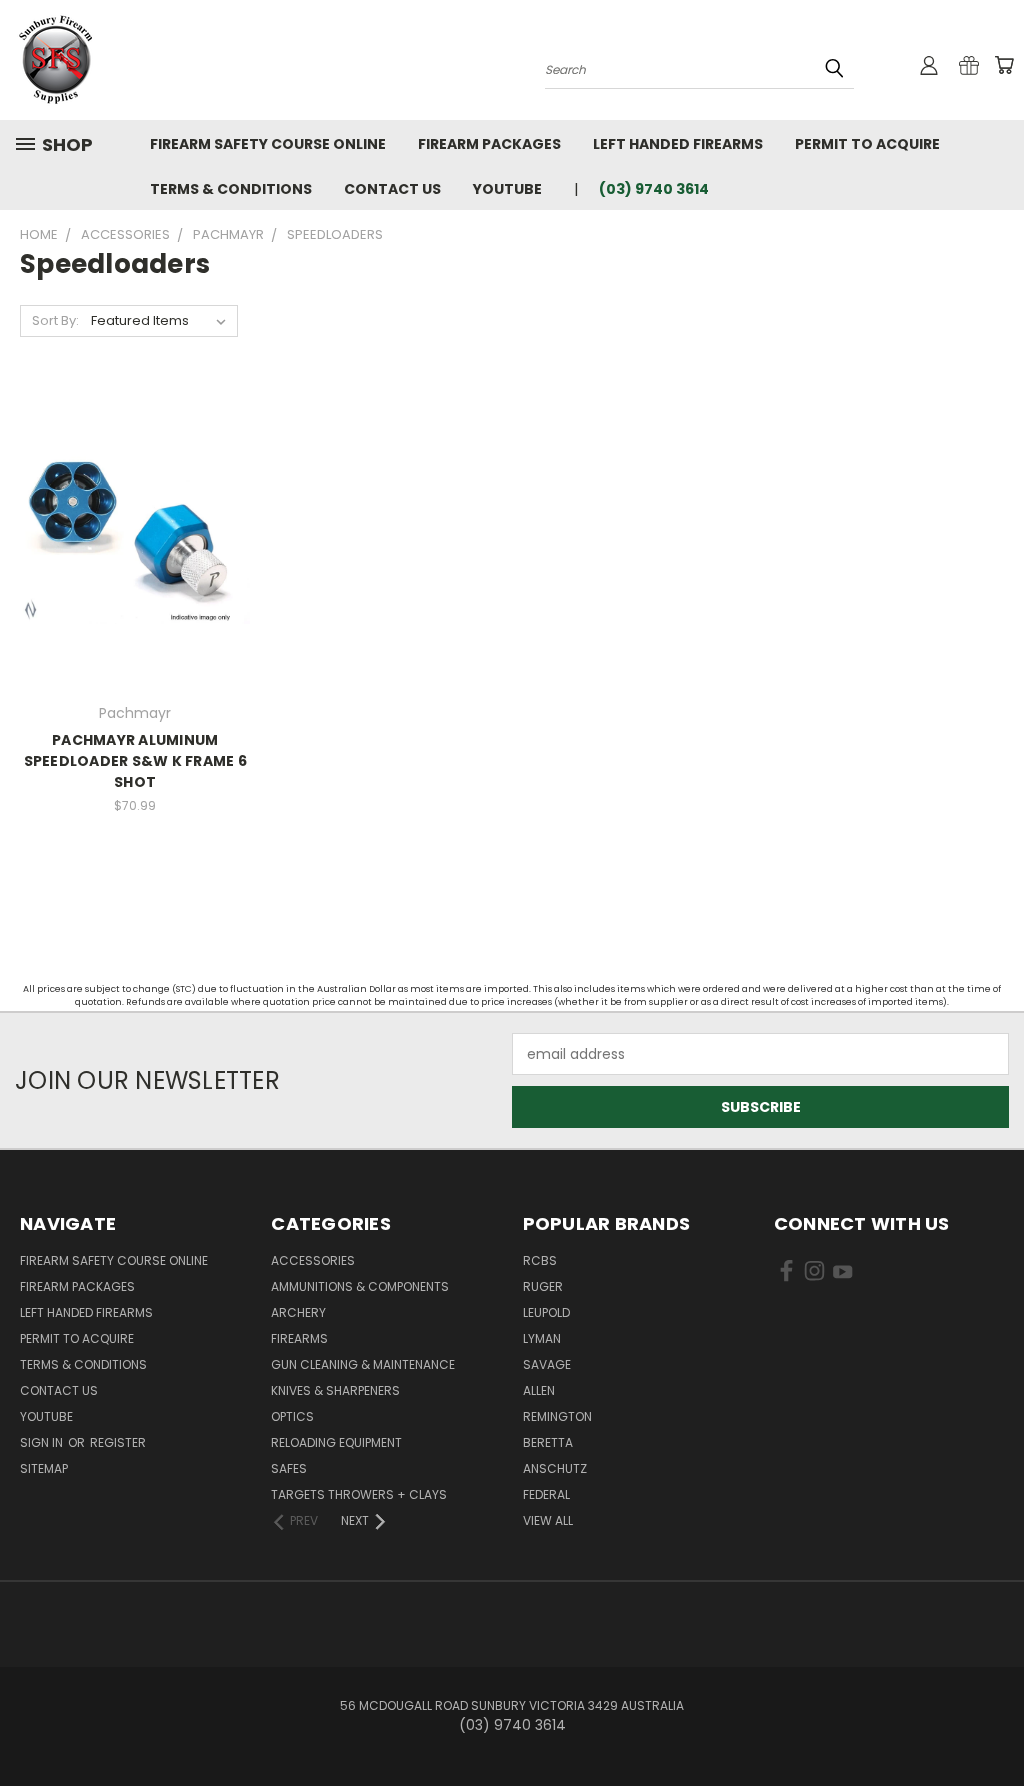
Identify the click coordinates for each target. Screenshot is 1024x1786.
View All (548, 1520)
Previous (993, 1723)
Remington (557, 1416)
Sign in (43, 1442)
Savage (547, 1364)
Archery (298, 1312)
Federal (546, 1494)
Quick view (135, 515)
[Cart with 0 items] (1004, 65)
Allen (539, 1390)
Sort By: (55, 320)
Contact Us (392, 189)
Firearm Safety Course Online (268, 144)
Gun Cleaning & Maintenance (363, 1364)
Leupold (546, 1312)
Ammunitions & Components (360, 1286)
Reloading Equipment (336, 1442)
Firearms (299, 1338)
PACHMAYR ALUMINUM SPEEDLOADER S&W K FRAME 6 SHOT (135, 761)
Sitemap (44, 1468)
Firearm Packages (489, 144)
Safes (289, 1468)
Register (118, 1442)
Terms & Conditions (231, 189)
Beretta (548, 1442)
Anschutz (555, 1468)
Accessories (313, 1260)
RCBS (540, 1260)
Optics (292, 1416)
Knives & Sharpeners (335, 1390)
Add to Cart (135, 552)
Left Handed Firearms (678, 144)
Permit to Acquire (867, 144)
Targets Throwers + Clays (359, 1494)
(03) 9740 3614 (654, 189)
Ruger (543, 1286)
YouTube (507, 189)
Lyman (542, 1338)
